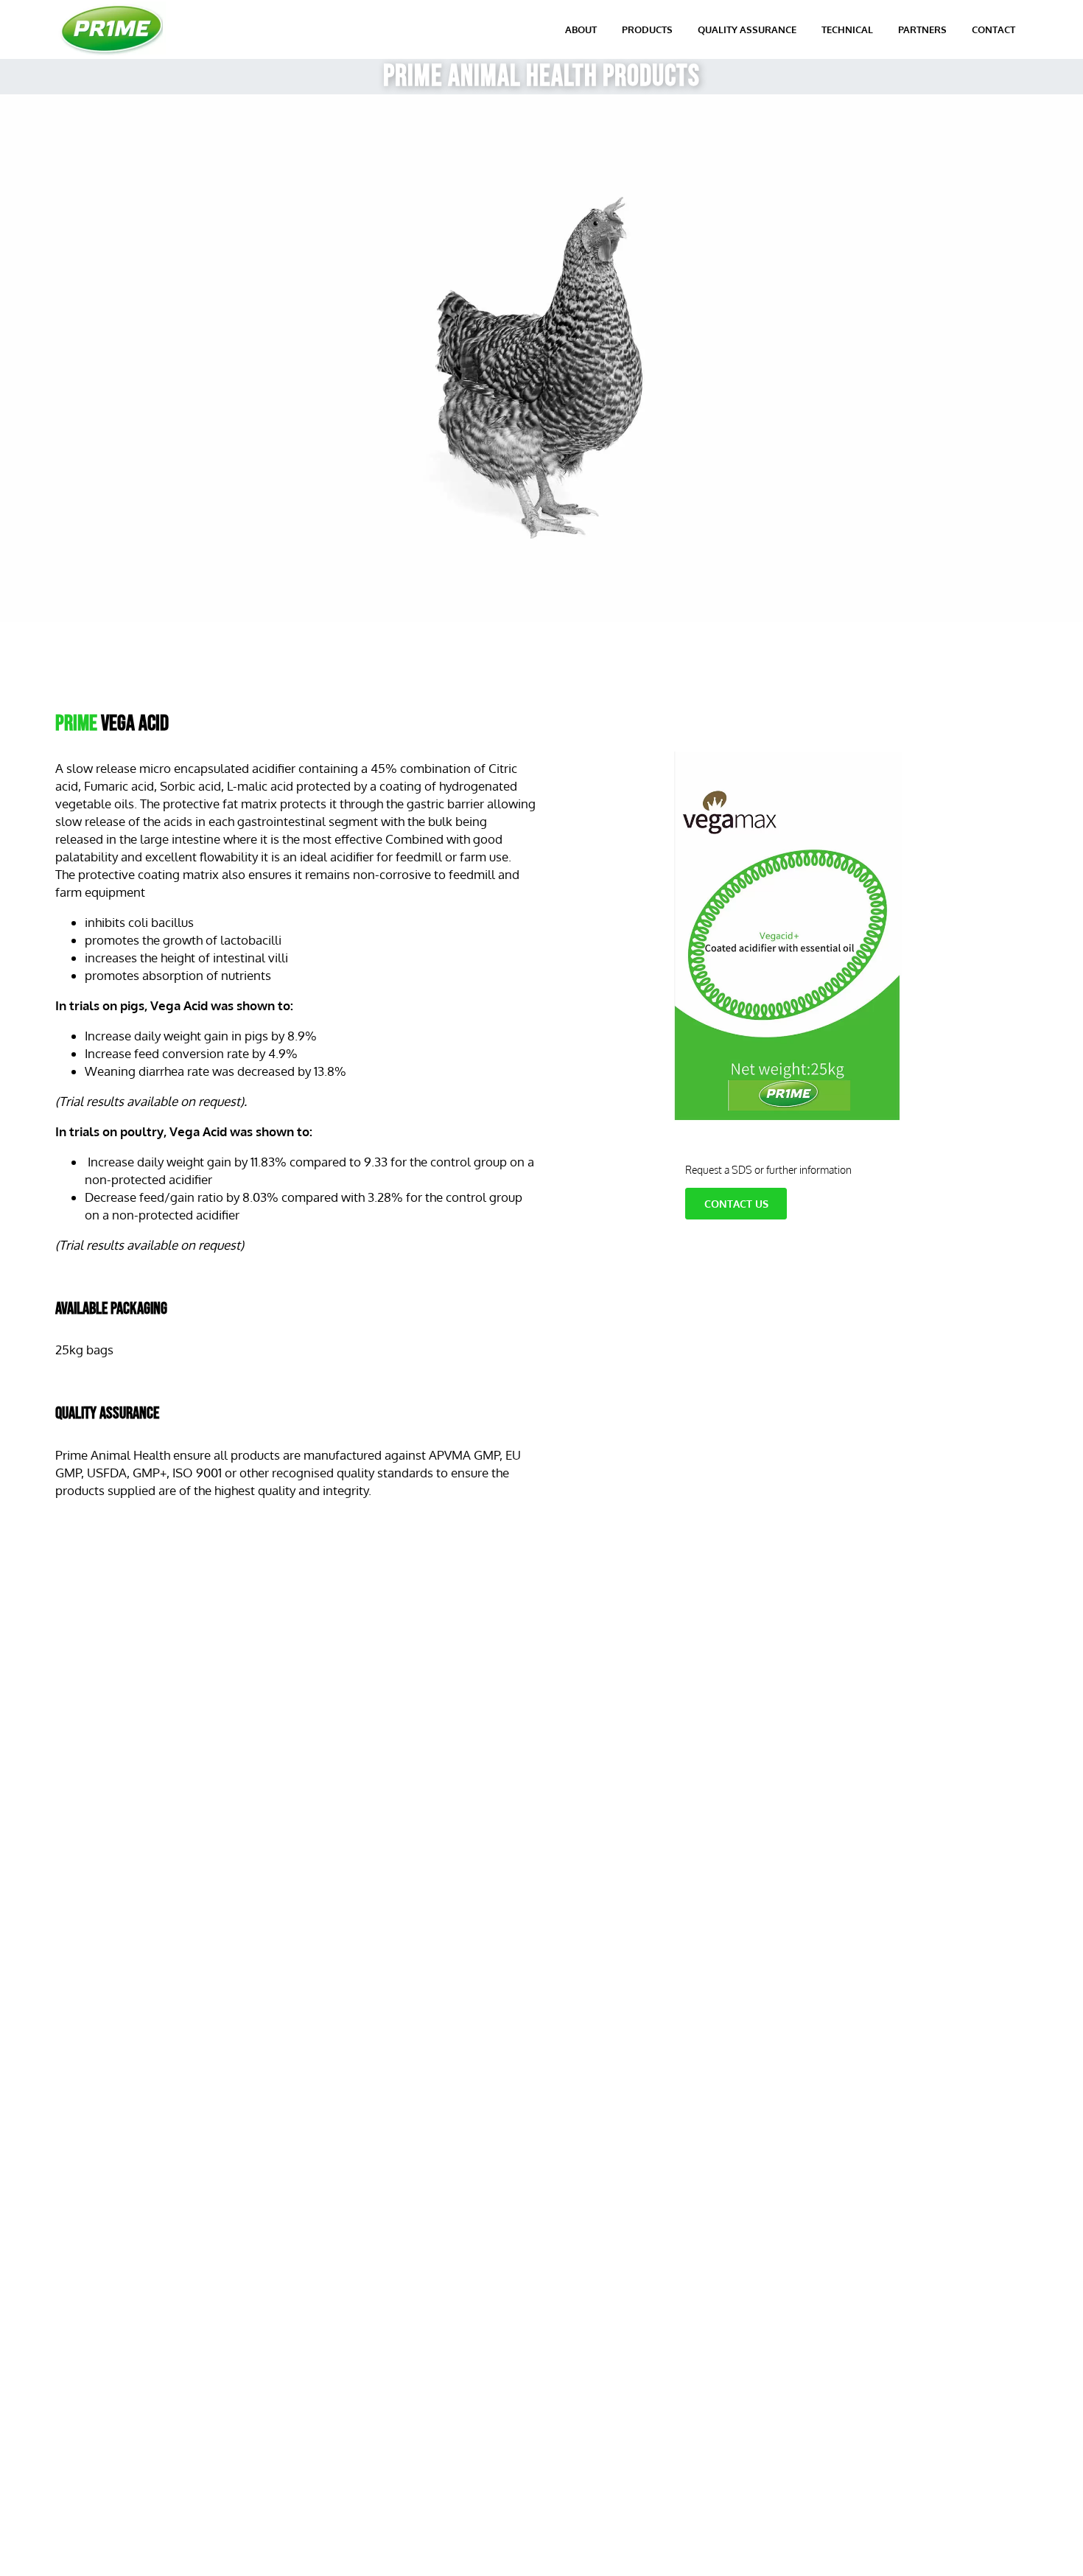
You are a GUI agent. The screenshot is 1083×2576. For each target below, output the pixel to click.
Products (647, 29)
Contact (993, 29)
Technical (847, 29)
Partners (922, 29)
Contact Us (736, 1204)
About (581, 29)
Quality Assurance (747, 29)
